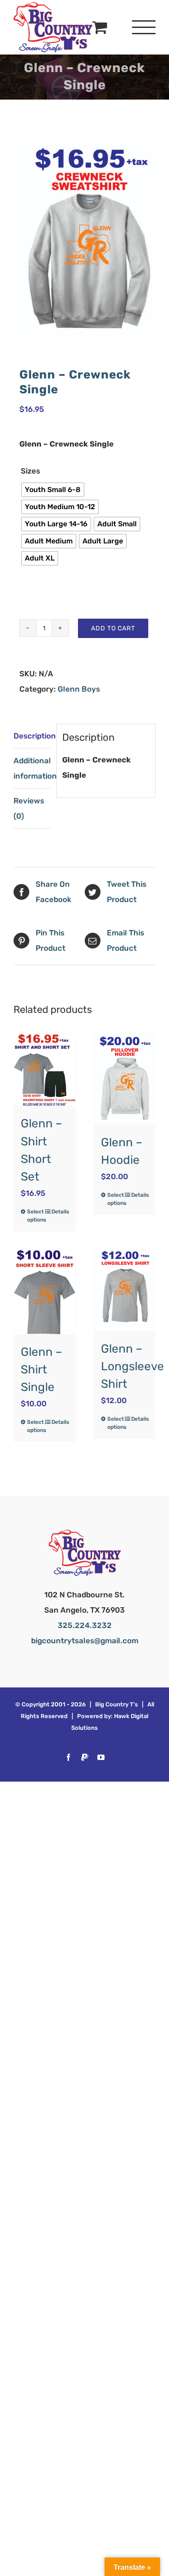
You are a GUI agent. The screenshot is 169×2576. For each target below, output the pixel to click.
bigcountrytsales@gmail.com (85, 1641)
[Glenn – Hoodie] (125, 1079)
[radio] (53, 490)
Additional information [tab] (32, 768)
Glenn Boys (79, 689)
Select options (36, 1216)
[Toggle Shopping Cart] (100, 27)
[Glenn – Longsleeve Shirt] (125, 1290)
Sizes (30, 471)
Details (60, 1212)
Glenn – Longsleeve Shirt (132, 1366)
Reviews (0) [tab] (29, 808)
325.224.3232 (85, 1625)
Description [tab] (32, 736)
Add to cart (113, 628)
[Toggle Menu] (144, 27)
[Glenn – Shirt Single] (45, 1292)
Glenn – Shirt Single (41, 1370)
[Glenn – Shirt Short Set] (45, 1070)
